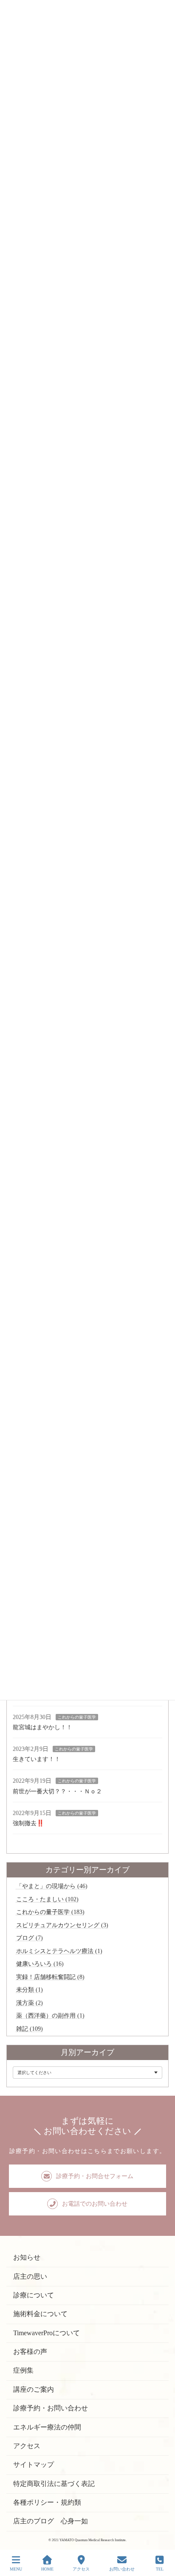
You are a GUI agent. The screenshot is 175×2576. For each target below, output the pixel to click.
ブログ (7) (30, 1938)
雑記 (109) (30, 2029)
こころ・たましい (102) (47, 1899)
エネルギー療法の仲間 (47, 2427)
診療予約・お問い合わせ (51, 2408)
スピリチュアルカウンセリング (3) (62, 1925)
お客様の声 (30, 2352)
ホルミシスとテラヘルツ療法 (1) (59, 1951)
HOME (47, 2569)
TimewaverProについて (47, 2333)
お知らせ (27, 2258)
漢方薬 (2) (30, 2003)
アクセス (27, 2446)
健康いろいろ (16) (40, 1964)
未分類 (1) (30, 1990)
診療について (34, 2295)
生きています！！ (37, 1759)
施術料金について (40, 2314)
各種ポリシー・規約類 (47, 2502)
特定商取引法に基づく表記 (54, 2484)
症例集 (23, 2371)
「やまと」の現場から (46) (52, 1886)
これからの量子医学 (77, 1717)
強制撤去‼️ (28, 1823)
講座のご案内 (34, 2389)
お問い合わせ (122, 2569)
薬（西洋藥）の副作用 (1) (50, 2015)
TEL (160, 2569)
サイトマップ (34, 2465)
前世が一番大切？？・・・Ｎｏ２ (57, 1791)
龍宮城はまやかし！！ (42, 1727)
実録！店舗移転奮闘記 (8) (50, 1977)
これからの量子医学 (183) (50, 1912)
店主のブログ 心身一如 (51, 2521)
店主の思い (30, 2276)
